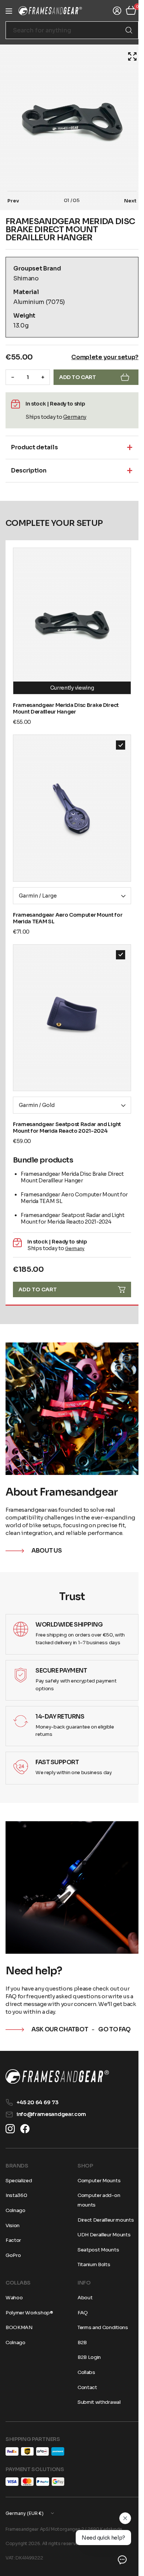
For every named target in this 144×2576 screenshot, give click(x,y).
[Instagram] (10, 2129)
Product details (34, 447)
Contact (85, 2387)
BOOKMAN (19, 2327)
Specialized (19, 2181)
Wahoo (14, 2298)
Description (29, 470)
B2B (80, 2343)
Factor (13, 2240)
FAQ (80, 2312)
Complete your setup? (99, 357)
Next (125, 201)
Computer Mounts (96, 2181)
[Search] (123, 30)
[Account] (112, 11)
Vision (13, 2225)
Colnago (16, 2210)
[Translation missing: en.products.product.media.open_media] (127, 56)
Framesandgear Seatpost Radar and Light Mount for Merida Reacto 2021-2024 (67, 1107)
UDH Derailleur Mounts (101, 2235)
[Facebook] (25, 2129)
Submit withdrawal (97, 2402)
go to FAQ (114, 2006)
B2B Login (87, 2357)
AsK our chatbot (60, 2006)
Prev (13, 201)
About (82, 2298)
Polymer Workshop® (29, 2312)
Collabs (84, 2372)
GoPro (13, 2255)
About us (47, 1532)
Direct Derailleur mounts (103, 2220)
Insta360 (16, 2195)
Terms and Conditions (100, 2327)
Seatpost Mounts (96, 2250)
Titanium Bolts (91, 2264)
